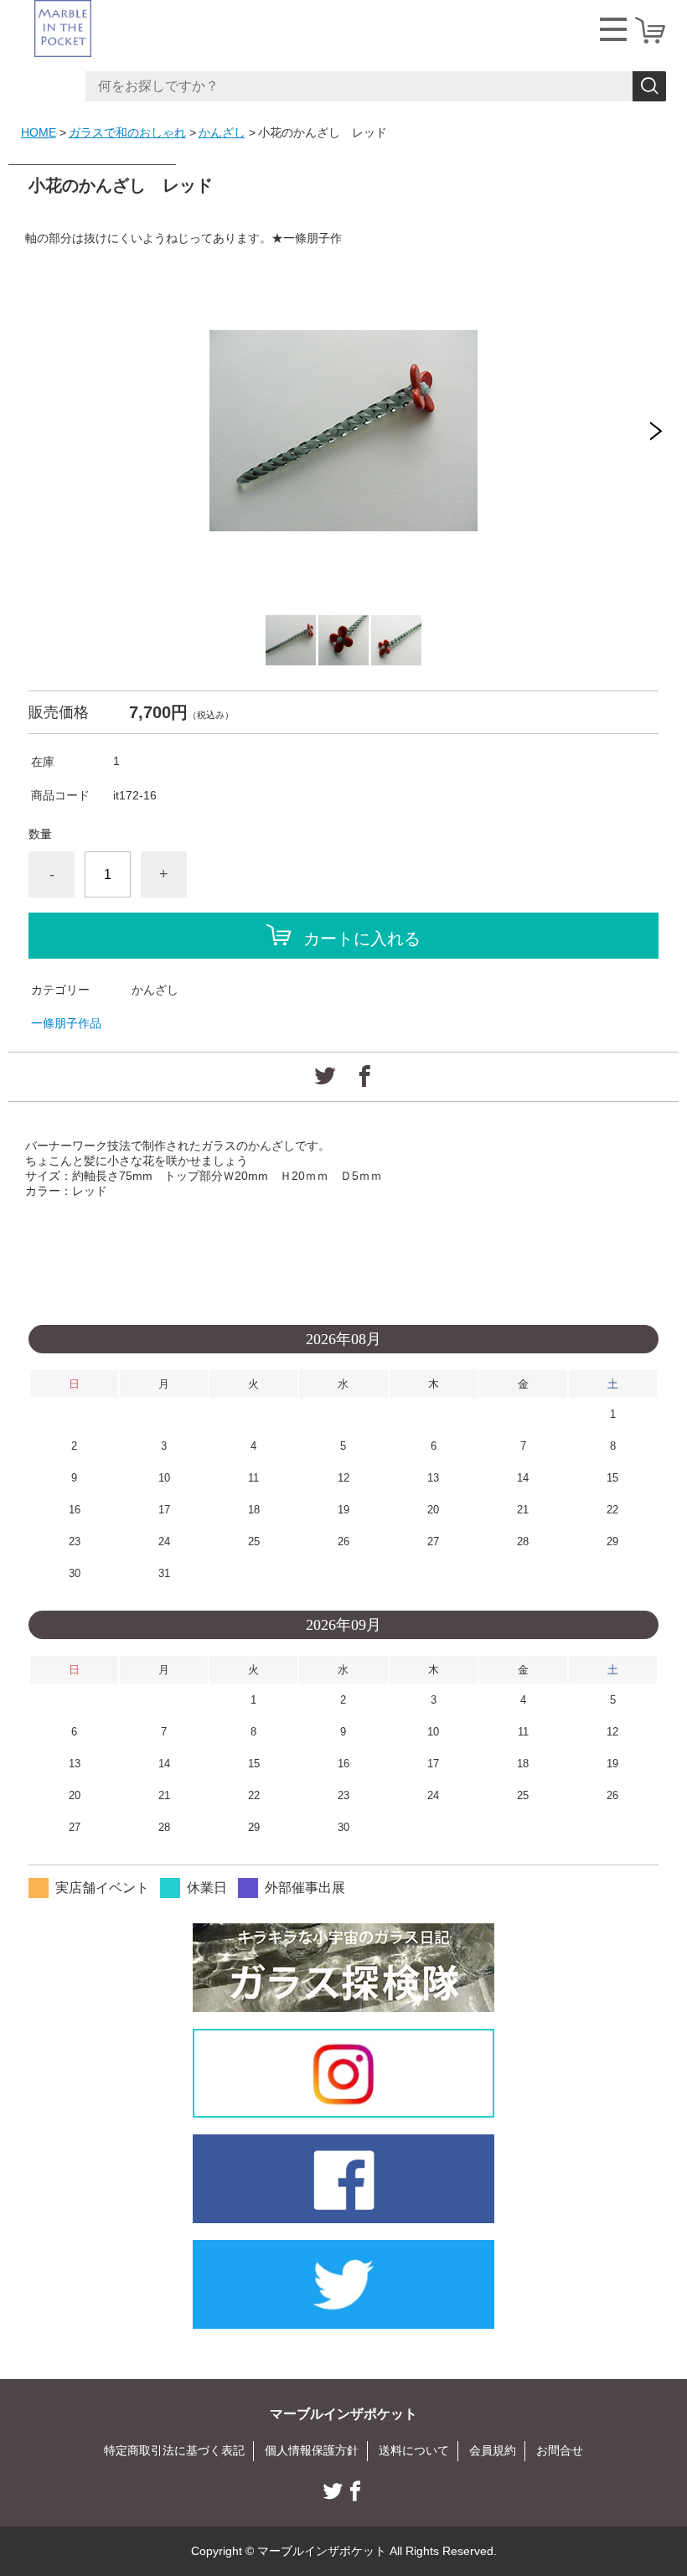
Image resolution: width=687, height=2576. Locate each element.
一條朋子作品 (66, 1023)
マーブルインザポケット (343, 2414)
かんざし (222, 132)
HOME (39, 132)
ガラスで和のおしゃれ (127, 132)
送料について (414, 2450)
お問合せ (560, 2450)
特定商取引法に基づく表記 (174, 2450)
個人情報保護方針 (312, 2450)
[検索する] (649, 86)
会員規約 (493, 2450)
